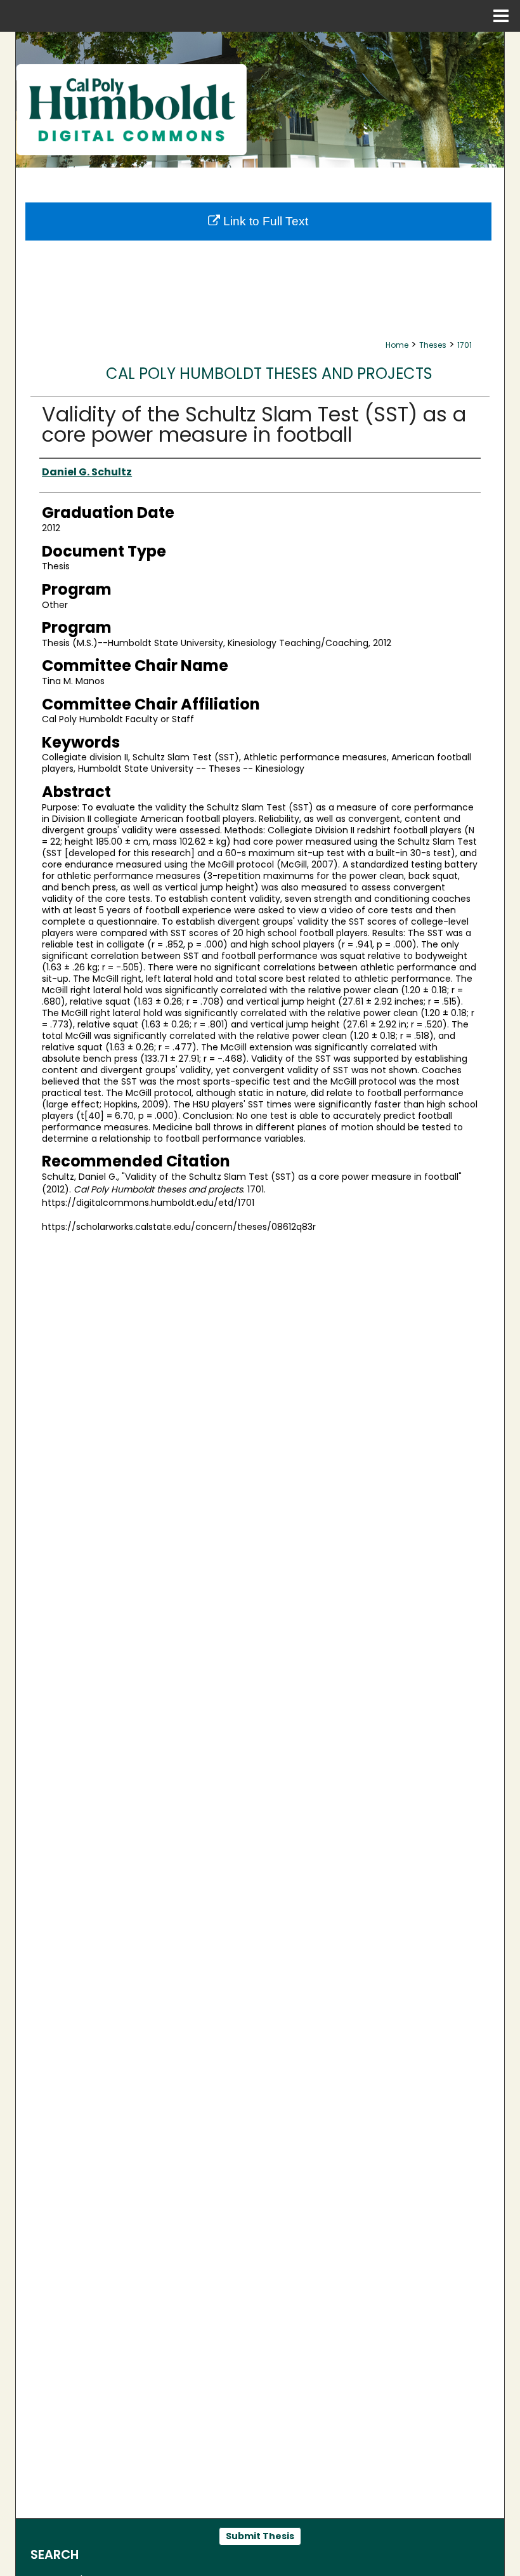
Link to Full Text (264, 221)
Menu (501, 16)
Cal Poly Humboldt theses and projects (269, 373)
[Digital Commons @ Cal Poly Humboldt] (260, 100)
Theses (433, 345)
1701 (465, 345)
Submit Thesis (260, 2536)
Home (397, 345)
